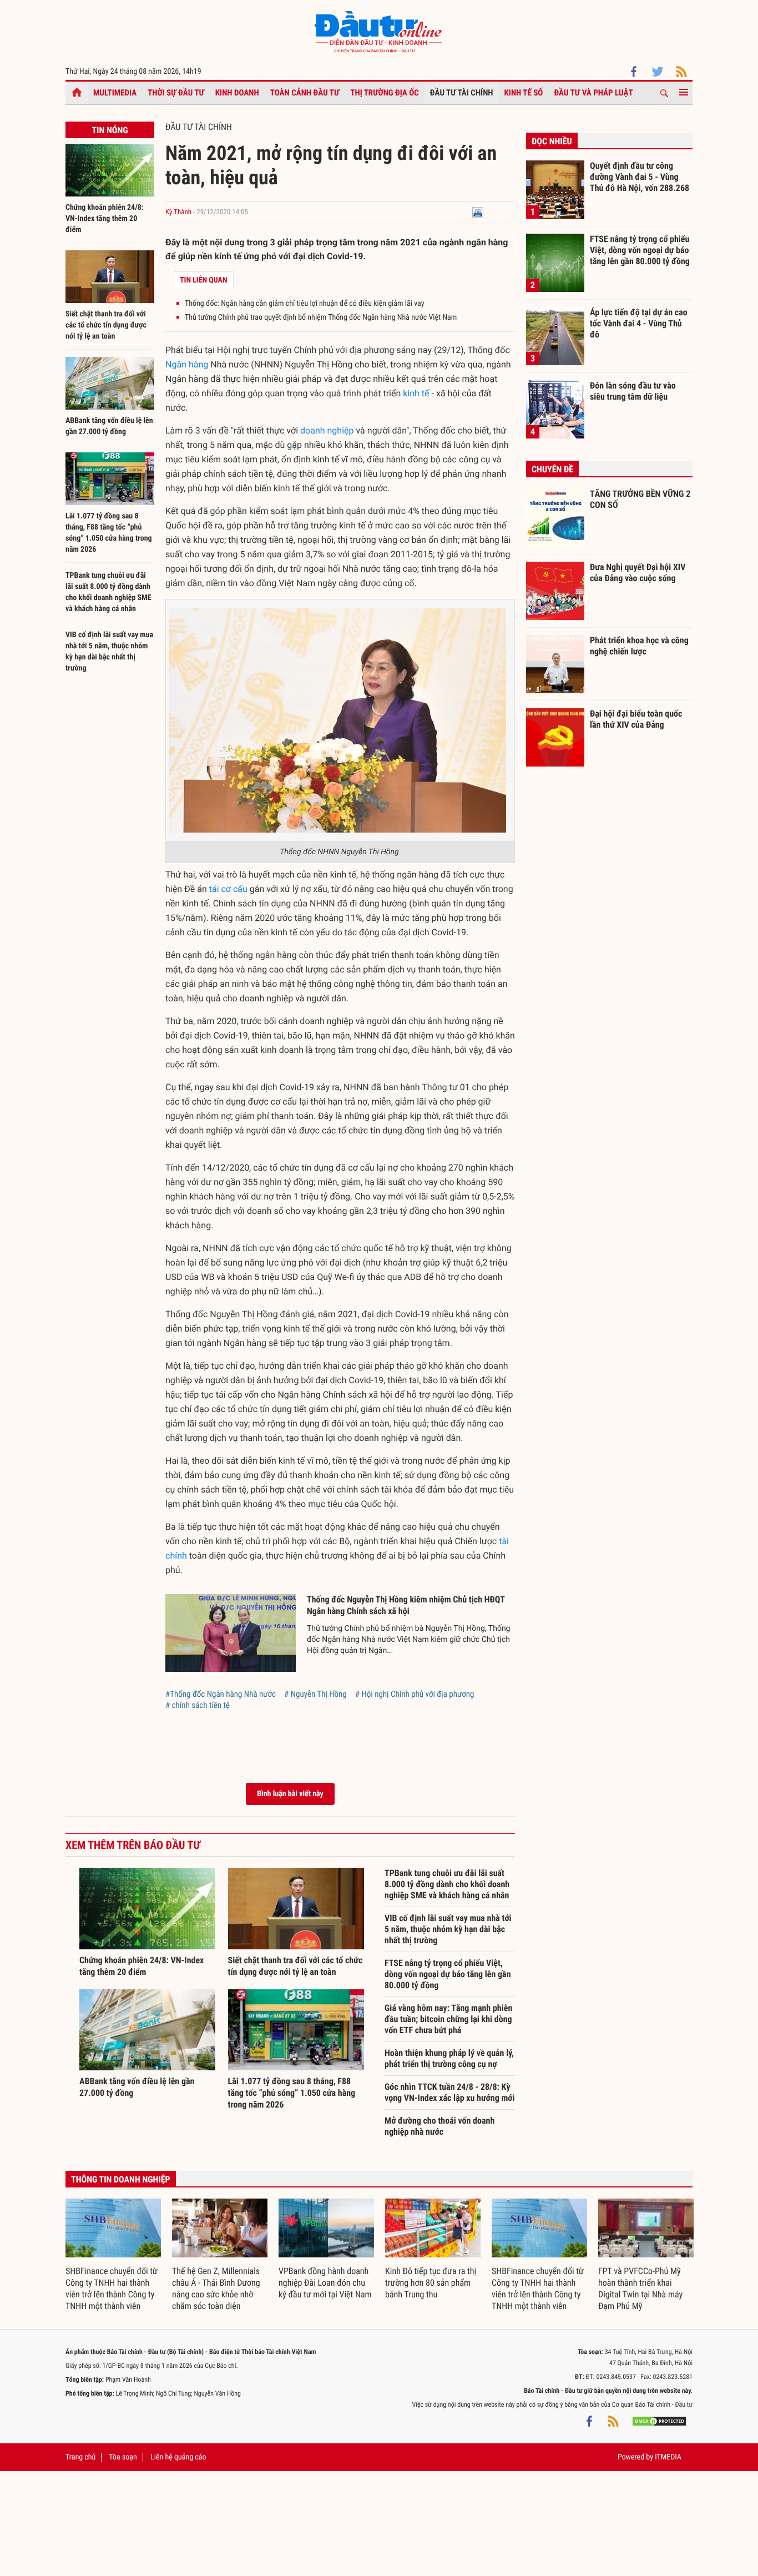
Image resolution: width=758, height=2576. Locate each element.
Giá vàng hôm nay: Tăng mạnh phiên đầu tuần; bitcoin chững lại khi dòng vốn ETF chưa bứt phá (448, 2019)
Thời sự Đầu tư (176, 93)
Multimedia (115, 93)
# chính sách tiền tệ (198, 1705)
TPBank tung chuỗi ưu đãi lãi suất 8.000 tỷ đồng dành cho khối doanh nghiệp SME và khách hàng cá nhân (447, 1884)
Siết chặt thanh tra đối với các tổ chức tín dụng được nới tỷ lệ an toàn (106, 325)
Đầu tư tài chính (462, 93)
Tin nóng (110, 130)
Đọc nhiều (552, 141)
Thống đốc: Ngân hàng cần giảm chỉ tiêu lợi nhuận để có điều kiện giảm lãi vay (304, 304)
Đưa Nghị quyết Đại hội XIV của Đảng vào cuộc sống (638, 573)
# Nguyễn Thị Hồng (315, 1694)
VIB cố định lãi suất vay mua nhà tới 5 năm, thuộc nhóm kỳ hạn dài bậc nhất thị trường (448, 1929)
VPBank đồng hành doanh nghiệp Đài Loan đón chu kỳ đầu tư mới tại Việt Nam (325, 2283)
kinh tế (416, 393)
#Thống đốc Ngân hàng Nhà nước (221, 1694)
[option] (113, 2255)
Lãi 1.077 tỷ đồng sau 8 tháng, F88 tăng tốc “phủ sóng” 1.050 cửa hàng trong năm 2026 (292, 2093)
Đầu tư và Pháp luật (593, 93)
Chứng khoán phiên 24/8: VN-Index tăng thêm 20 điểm (105, 219)
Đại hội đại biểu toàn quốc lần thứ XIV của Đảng (636, 719)
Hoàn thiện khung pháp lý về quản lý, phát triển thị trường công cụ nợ (449, 2058)
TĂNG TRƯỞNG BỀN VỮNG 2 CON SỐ (640, 499)
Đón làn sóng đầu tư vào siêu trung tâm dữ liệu (633, 391)
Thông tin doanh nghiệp (121, 2179)
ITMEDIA (668, 2457)
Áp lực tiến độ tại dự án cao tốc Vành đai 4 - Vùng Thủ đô (639, 323)
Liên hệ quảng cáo (178, 2457)
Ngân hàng (187, 364)
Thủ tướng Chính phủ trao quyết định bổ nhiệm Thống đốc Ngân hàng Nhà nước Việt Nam (321, 317)
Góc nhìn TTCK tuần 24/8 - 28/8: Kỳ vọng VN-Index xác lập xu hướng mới (450, 2092)
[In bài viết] (478, 212)
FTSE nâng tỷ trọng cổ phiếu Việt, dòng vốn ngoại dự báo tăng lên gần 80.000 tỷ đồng (448, 1974)
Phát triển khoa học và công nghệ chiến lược (639, 646)
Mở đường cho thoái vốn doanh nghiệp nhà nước (439, 2126)
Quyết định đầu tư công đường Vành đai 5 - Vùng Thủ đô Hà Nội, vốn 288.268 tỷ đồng (640, 177)
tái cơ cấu (228, 889)
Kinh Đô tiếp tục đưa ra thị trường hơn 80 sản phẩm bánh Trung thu (431, 2283)
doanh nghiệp (327, 430)
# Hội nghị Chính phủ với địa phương (415, 1694)
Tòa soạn (123, 2457)
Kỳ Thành (178, 212)
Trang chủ (80, 2457)
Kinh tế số (524, 93)
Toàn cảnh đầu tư (305, 93)
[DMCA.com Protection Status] (659, 2421)
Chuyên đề (552, 469)
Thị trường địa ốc (385, 93)
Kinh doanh (237, 93)
